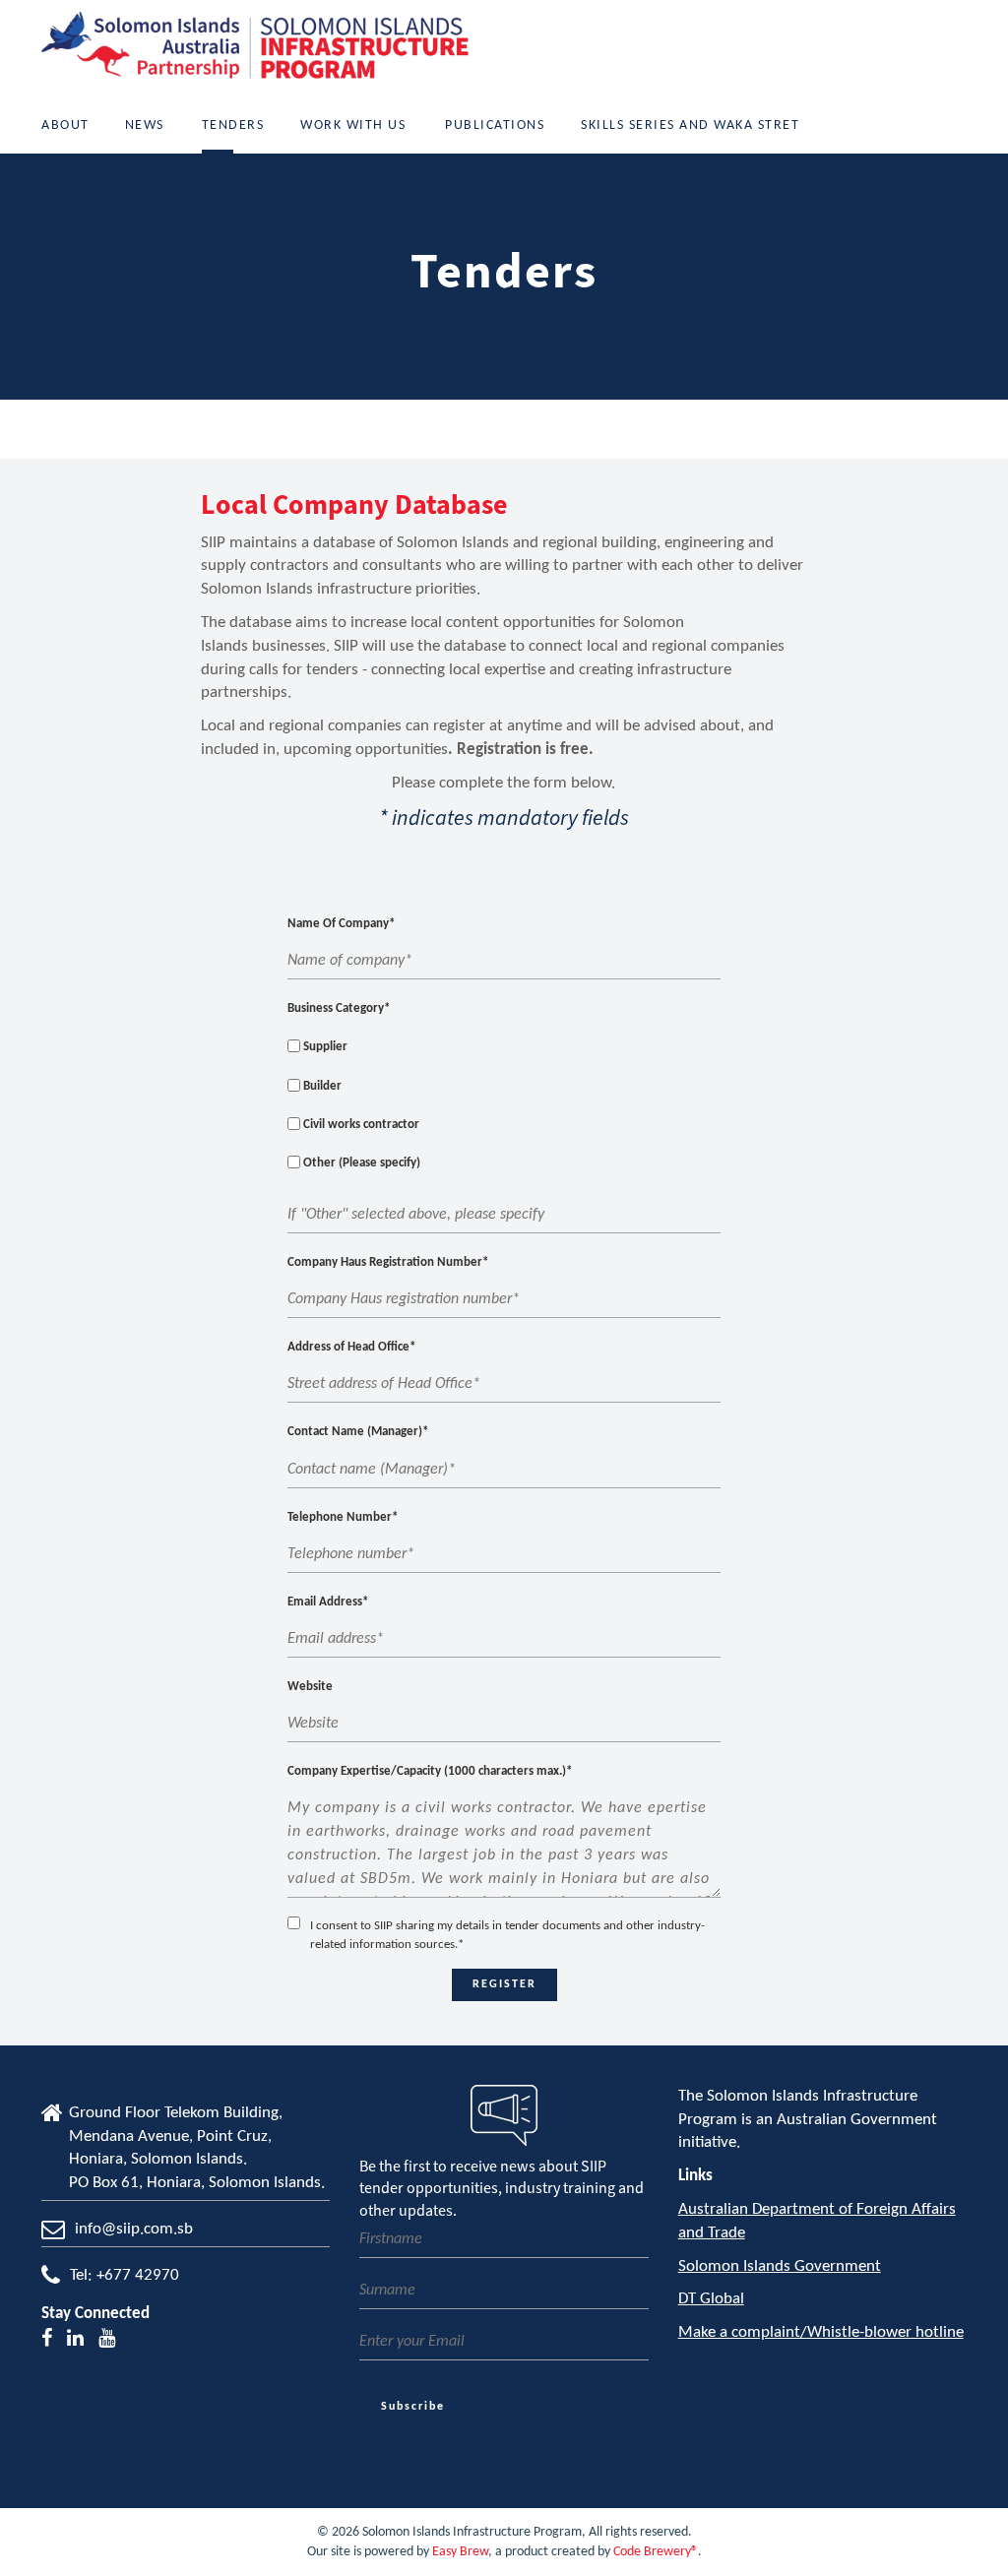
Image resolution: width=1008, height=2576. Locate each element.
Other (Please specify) (360, 1163)
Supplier (324, 1047)
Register (504, 1984)
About (65, 126)
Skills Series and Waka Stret (690, 126)
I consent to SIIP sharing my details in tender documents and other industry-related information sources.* (507, 1935)
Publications (495, 126)
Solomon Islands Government (780, 2266)
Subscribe (413, 2407)
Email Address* (328, 1602)
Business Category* (339, 1008)
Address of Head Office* (351, 1347)
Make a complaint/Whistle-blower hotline (821, 2332)
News (145, 126)
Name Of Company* (341, 924)
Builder (321, 1086)
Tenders (233, 126)
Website (310, 1687)
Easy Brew (460, 2552)
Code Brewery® (656, 2552)
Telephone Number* (343, 1517)
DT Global (711, 2299)
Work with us (353, 126)
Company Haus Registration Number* (388, 1262)
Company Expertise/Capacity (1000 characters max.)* (430, 1771)
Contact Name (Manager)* (358, 1432)
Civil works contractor (360, 1125)
